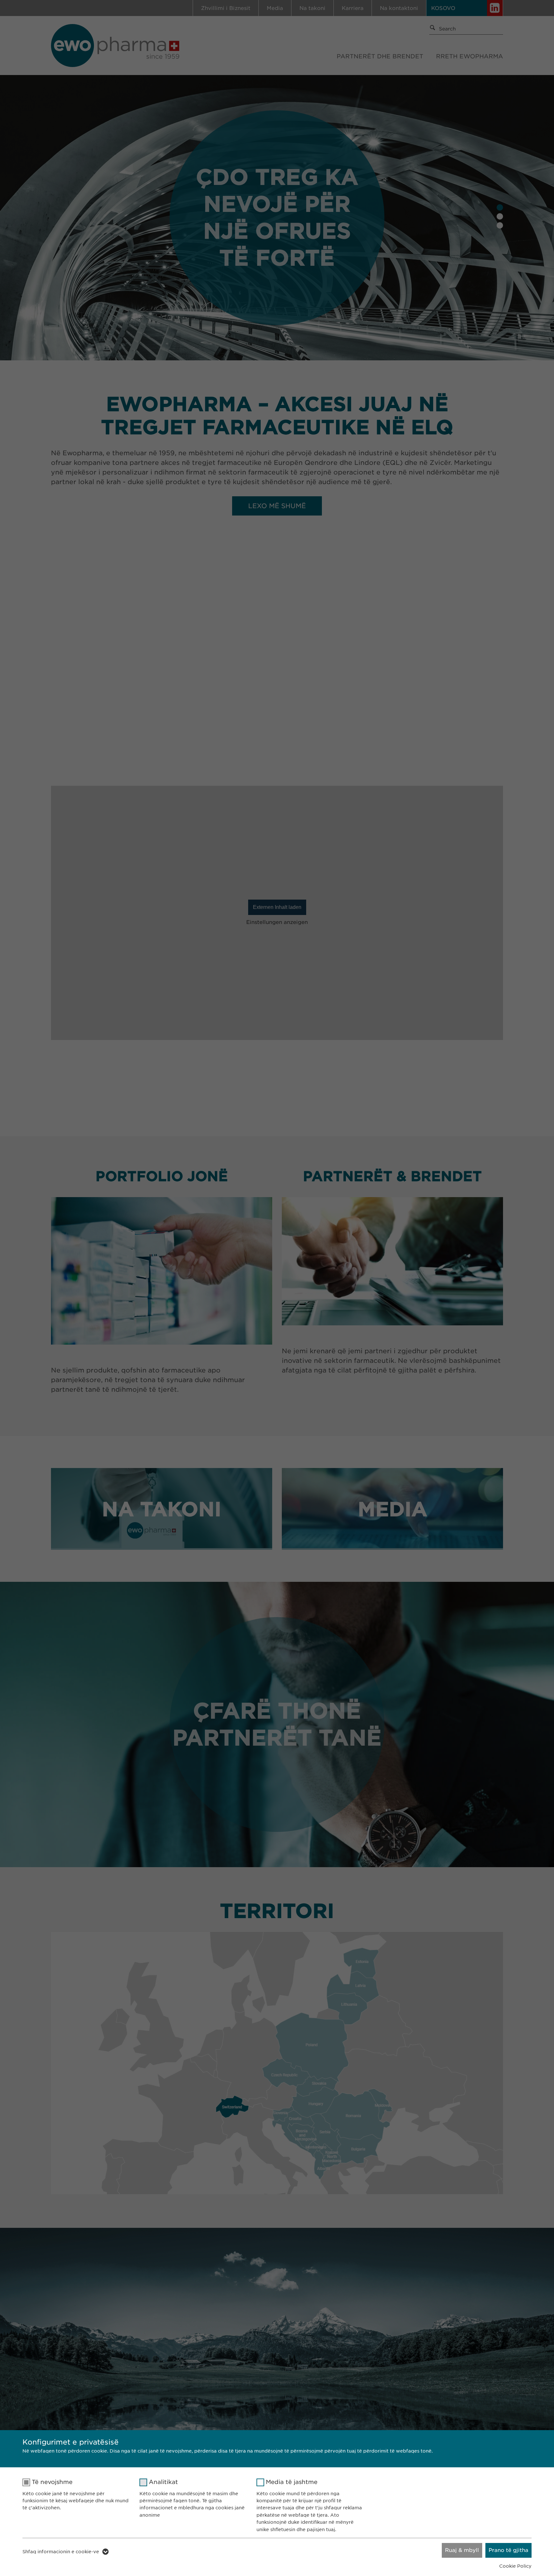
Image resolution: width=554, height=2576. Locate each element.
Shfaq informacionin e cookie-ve (61, 2552)
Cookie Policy (515, 2566)
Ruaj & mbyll (462, 2550)
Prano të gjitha (508, 2550)
